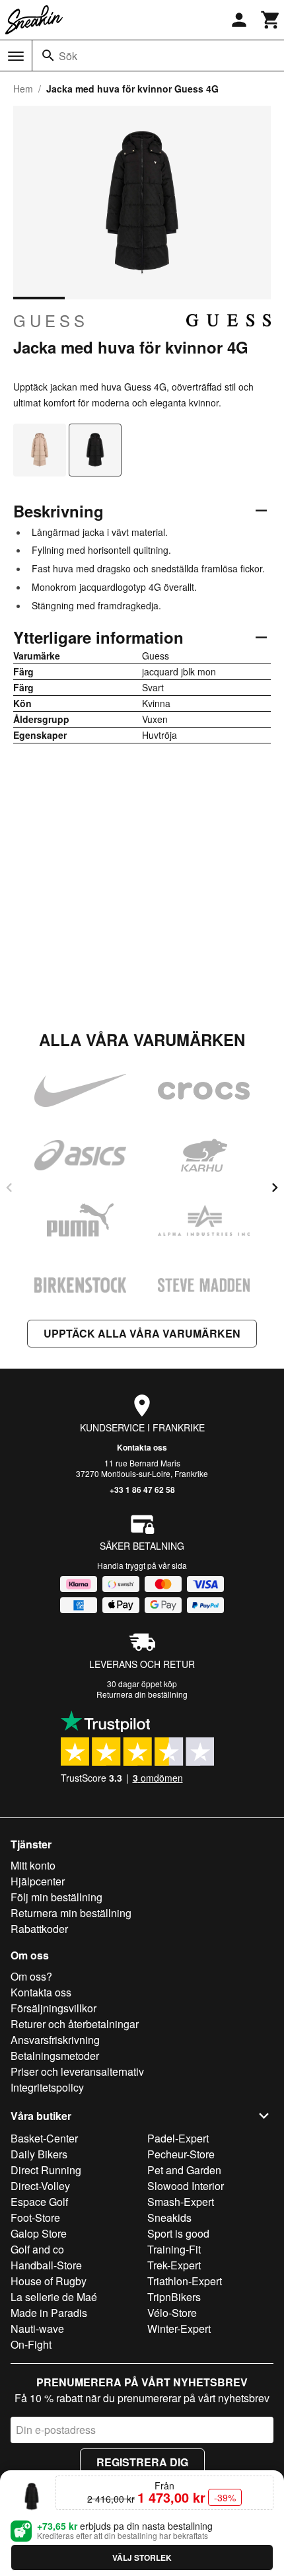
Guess (51, 321)
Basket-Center (44, 2138)
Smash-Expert (181, 2202)
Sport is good (178, 2233)
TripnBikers (174, 2297)
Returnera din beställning (142, 1694)
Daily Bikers (39, 2154)
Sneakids (169, 2217)
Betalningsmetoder (55, 2056)
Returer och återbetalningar (75, 2024)
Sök (68, 56)
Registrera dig (142, 2462)
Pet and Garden (184, 2170)
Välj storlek (142, 2557)
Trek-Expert (174, 2265)
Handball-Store (46, 2265)
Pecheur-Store (181, 2154)
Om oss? (31, 1976)
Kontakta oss (142, 1447)
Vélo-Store (172, 2313)
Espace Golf (39, 2202)
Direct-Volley (40, 2186)
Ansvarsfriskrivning (55, 2040)
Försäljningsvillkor (53, 2008)
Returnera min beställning (71, 1913)
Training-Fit (174, 2249)
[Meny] (16, 56)
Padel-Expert (178, 2138)
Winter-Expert (179, 2329)
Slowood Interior (186, 2186)
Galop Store (39, 2233)
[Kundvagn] (271, 20)
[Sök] (48, 56)
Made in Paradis (49, 2313)
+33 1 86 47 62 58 (142, 1490)
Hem (23, 89)
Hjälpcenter (38, 1881)
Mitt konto (33, 1865)
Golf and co (37, 2249)
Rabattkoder (39, 1929)
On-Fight (31, 2344)
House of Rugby (49, 2281)
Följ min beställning (56, 1897)
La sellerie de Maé (54, 2297)
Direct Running (46, 2170)
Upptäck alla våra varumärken (142, 1333)
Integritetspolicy (47, 2087)
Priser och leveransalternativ (77, 2071)
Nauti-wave (37, 2329)
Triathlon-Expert (185, 2281)
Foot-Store (35, 2217)
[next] (275, 1188)
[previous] (9, 1188)
